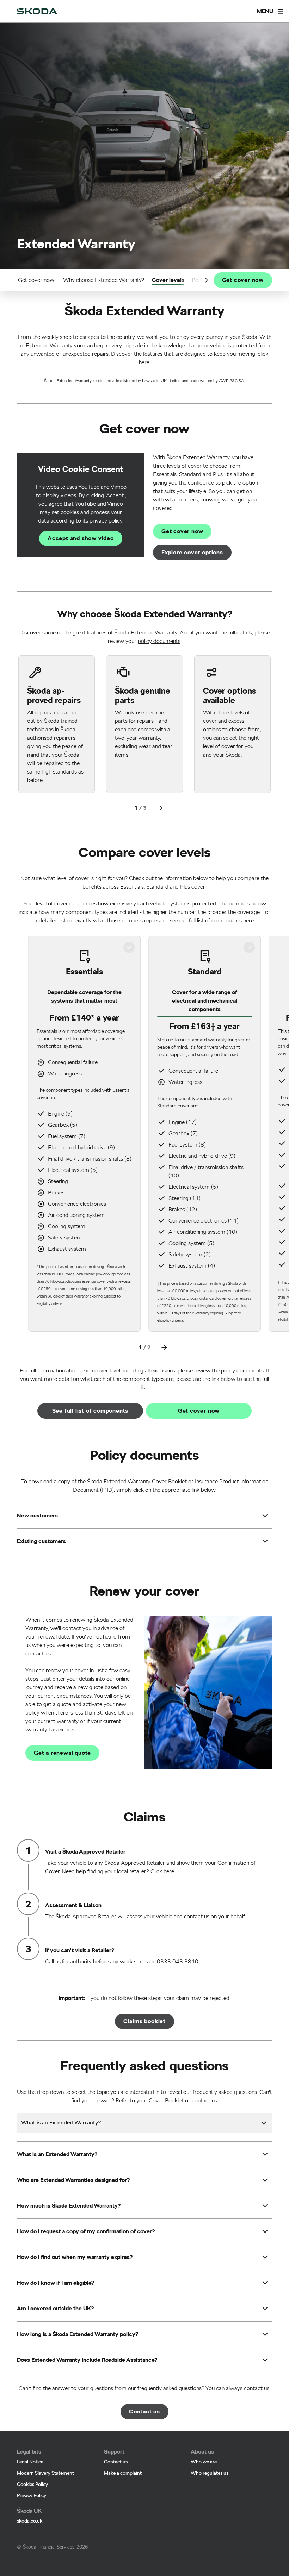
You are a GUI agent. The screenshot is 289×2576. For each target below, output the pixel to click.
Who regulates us (210, 2473)
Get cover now (36, 280)
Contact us (116, 2462)
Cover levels (168, 280)
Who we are (204, 2462)
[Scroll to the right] (205, 280)
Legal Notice (30, 2462)
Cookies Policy (32, 2484)
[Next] (160, 808)
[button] (37, 1516)
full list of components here (221, 920)
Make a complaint (123, 2473)
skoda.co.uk (30, 2521)
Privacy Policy (32, 2495)
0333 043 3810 (178, 1961)
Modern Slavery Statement (45, 2473)
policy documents (159, 641)
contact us (38, 1653)
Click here (162, 1871)
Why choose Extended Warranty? (104, 280)
